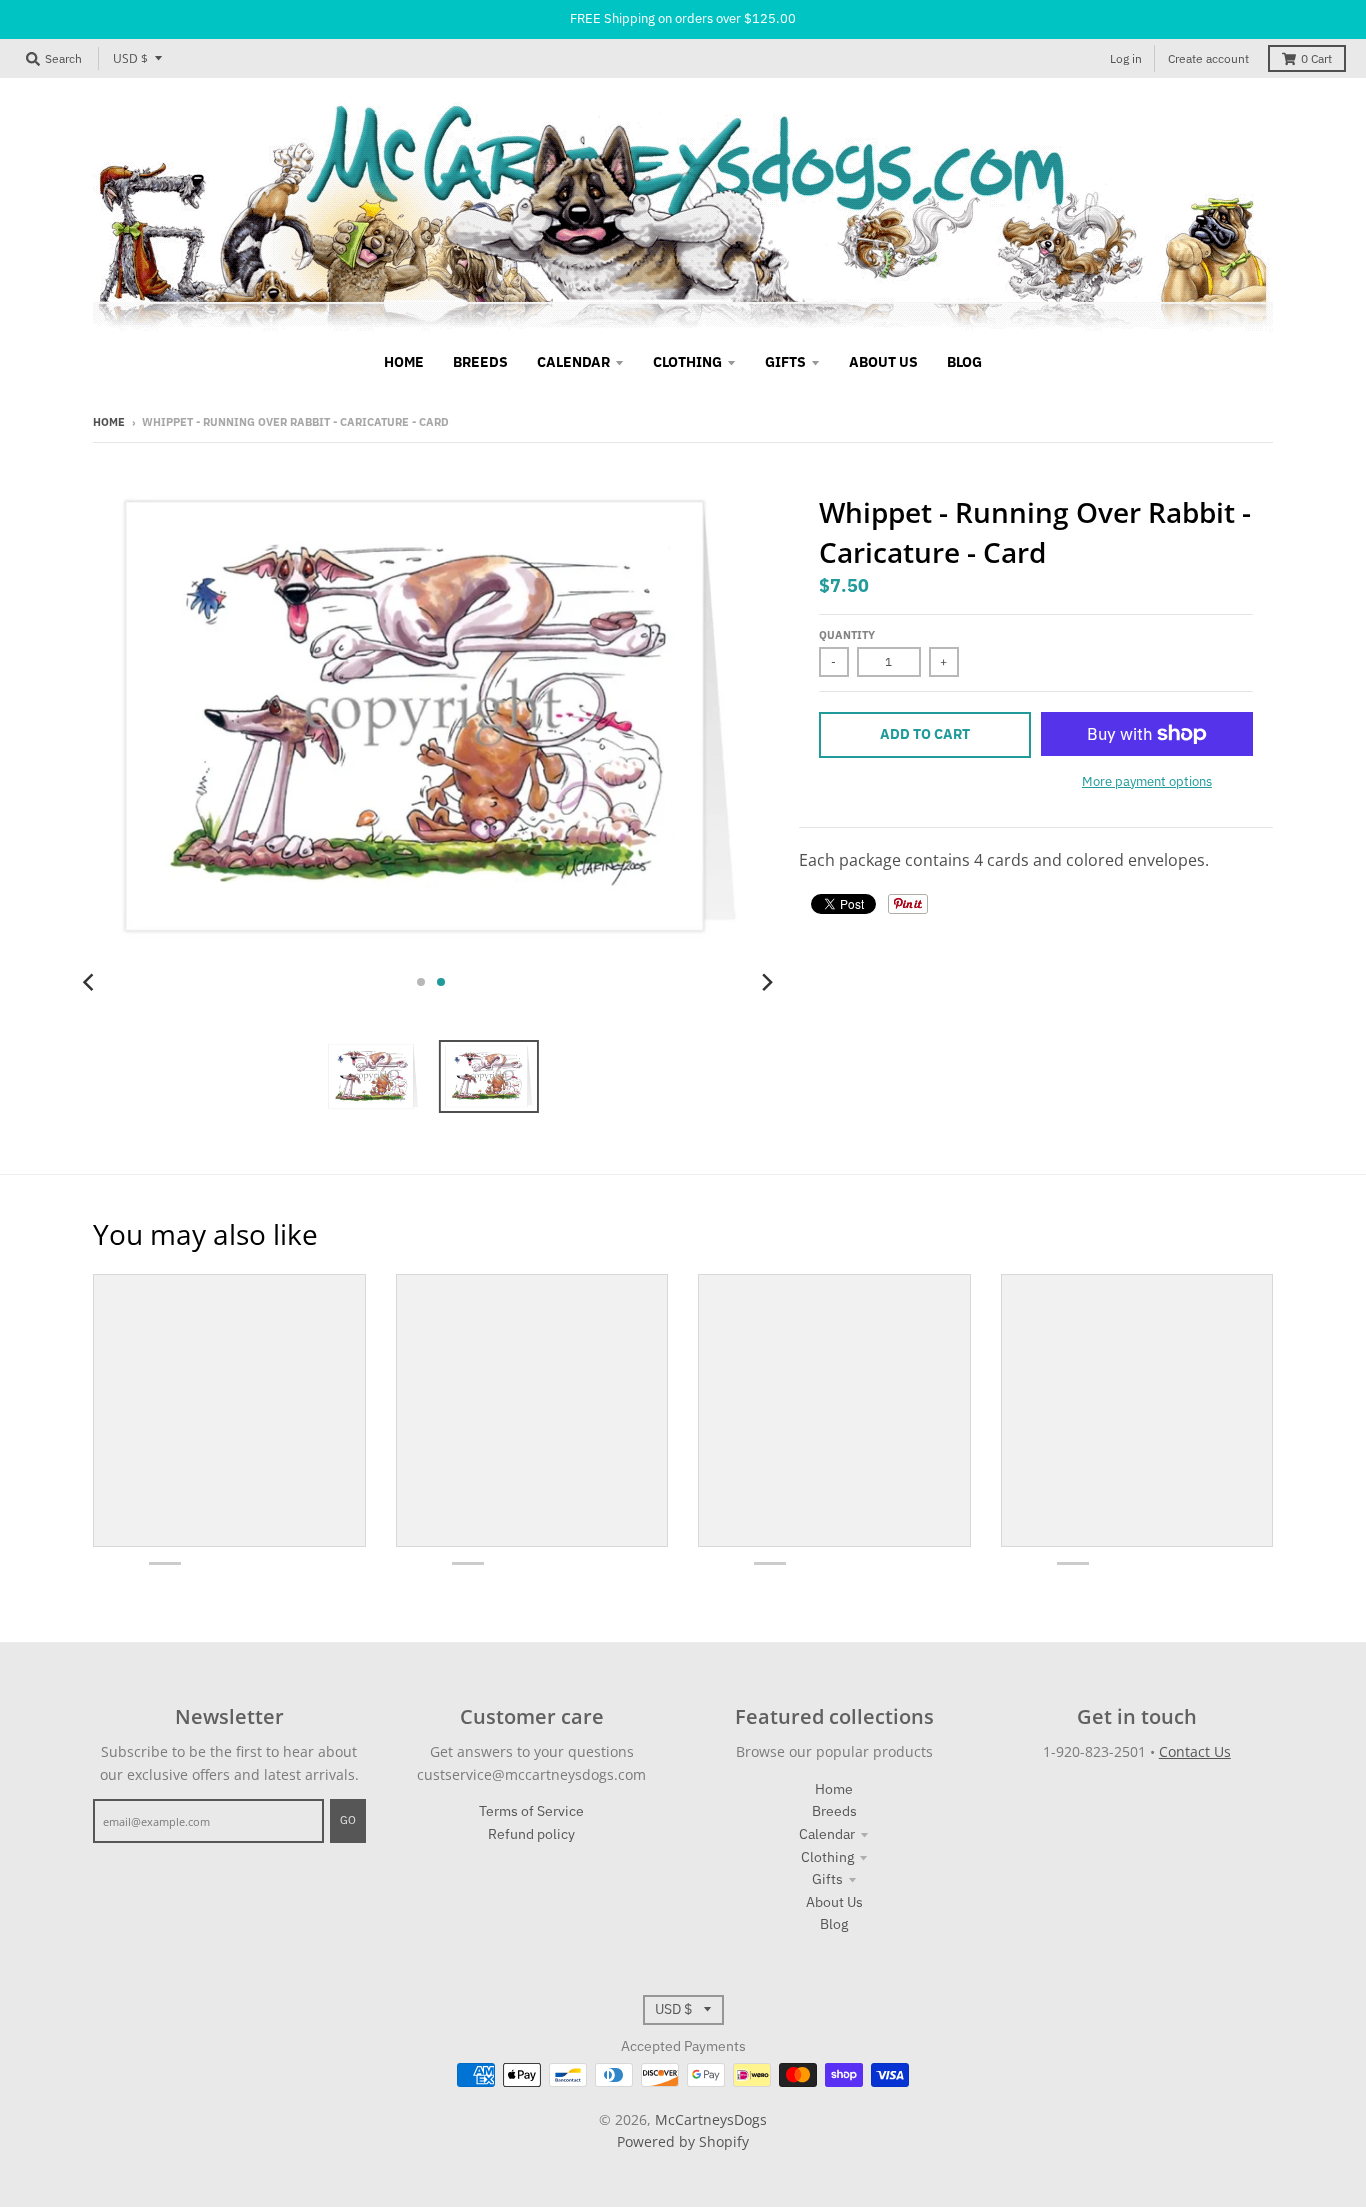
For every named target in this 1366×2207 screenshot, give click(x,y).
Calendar (827, 1834)
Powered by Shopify (683, 2141)
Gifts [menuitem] (785, 362)
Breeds (834, 1811)
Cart (1316, 58)
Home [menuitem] (404, 362)
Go (348, 1820)
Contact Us (1195, 1751)
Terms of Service (531, 1811)
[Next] (767, 982)
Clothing (827, 1857)
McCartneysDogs (711, 2119)
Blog (834, 1924)
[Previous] (91, 982)
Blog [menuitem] (964, 362)
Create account (1208, 58)
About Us (834, 1902)
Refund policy (531, 1834)
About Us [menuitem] (883, 362)
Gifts (827, 1879)
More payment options (1147, 781)
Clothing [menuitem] (687, 362)
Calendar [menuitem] (573, 362)
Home (109, 422)
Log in (1126, 58)
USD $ (130, 58)
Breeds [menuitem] (480, 362)
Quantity (847, 635)
